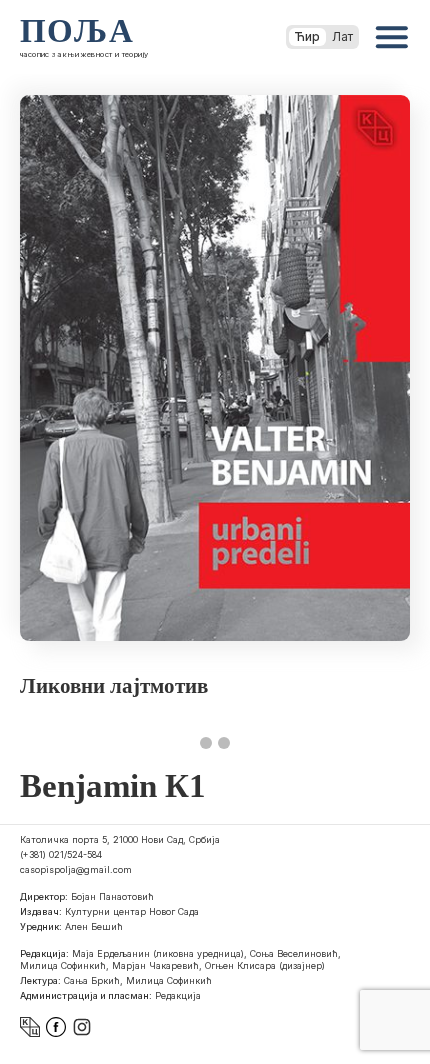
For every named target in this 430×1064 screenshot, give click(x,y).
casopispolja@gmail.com (76, 869)
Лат (342, 36)
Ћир (307, 36)
